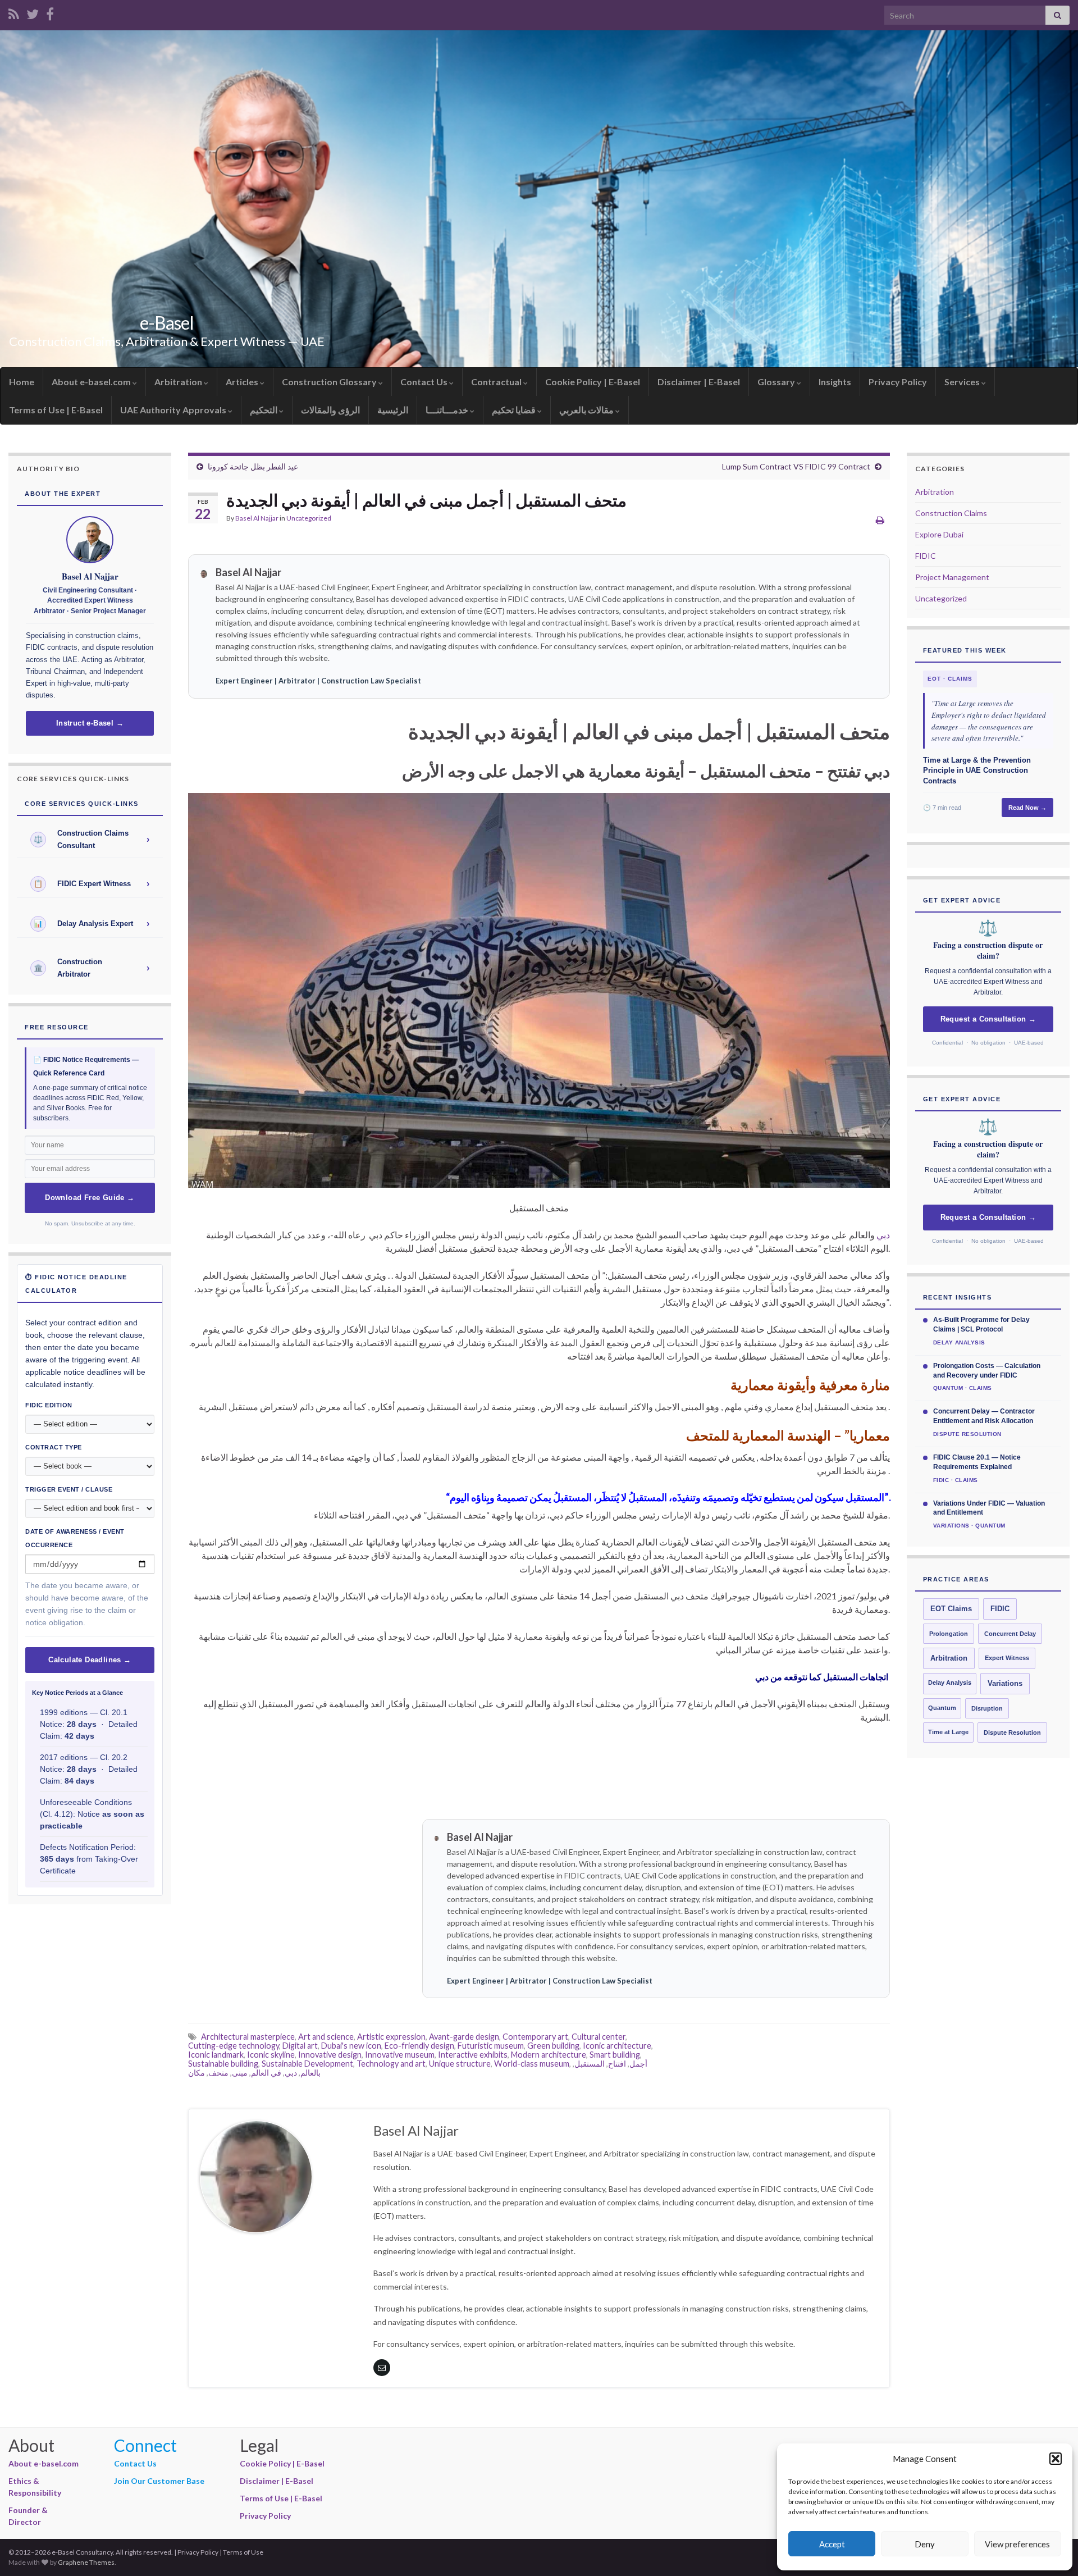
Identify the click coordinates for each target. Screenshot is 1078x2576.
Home (22, 382)
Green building (553, 2046)
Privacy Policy (898, 382)
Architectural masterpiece (248, 2037)
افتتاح (617, 2064)
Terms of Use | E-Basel (56, 410)
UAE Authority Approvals (174, 410)
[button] (1056, 2459)
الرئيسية (393, 410)
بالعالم (310, 2073)
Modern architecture (549, 2055)
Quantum (942, 1708)
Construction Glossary (330, 382)
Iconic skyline (271, 2055)
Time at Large (948, 1732)
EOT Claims (951, 1609)
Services (963, 382)
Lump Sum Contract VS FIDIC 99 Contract (796, 466)
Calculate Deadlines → (90, 1660)
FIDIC (926, 556)
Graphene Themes (86, 2562)
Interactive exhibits (473, 2055)
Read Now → (1027, 808)
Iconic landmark (216, 2055)
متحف (218, 2073)
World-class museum (532, 2064)
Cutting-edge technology (234, 2046)
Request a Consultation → (988, 1019)
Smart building (615, 2055)
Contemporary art (535, 2037)
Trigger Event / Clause (69, 1489)
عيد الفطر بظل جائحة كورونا (253, 466)
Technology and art (391, 2064)
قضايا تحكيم (515, 410)
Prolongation (949, 1634)
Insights (835, 382)
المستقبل (590, 2064)
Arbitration (179, 382)
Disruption (987, 1708)
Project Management (952, 577)
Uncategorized (309, 518)
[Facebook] (50, 12)
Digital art (300, 2046)
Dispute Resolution (1012, 1732)
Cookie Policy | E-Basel (593, 382)
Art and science (326, 2037)
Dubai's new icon (351, 2046)
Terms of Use (243, 2552)
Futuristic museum (491, 2046)
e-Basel (167, 323)
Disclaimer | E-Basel (699, 382)
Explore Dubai (939, 534)
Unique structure (460, 2064)
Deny (925, 2544)
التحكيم (264, 410)
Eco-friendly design (419, 2046)
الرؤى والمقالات (330, 410)
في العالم (266, 2073)
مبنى (240, 2073)
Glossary (777, 382)
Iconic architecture (617, 2046)
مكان (197, 2073)
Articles (243, 382)
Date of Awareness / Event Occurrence (75, 1538)
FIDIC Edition (49, 1405)
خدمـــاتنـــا (448, 410)
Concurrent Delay (1010, 1634)
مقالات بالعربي (587, 410)
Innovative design (330, 2055)
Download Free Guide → (90, 1198)
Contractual (497, 382)
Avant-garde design (464, 2037)
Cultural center (599, 2037)
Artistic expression (391, 2037)
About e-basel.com (92, 382)
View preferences (1017, 2544)
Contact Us (425, 382)
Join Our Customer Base (159, 2481)
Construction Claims (951, 513)
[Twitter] (33, 12)
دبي (883, 1235)
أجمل (638, 2064)
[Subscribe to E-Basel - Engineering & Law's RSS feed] (14, 12)
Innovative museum (400, 2055)
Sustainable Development (307, 2064)
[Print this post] (880, 520)
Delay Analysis (950, 1683)
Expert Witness (1007, 1658)
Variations (1005, 1684)
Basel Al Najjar (257, 518)
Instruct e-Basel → (90, 723)
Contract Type (54, 1447)
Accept (832, 2544)
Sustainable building (223, 2064)
